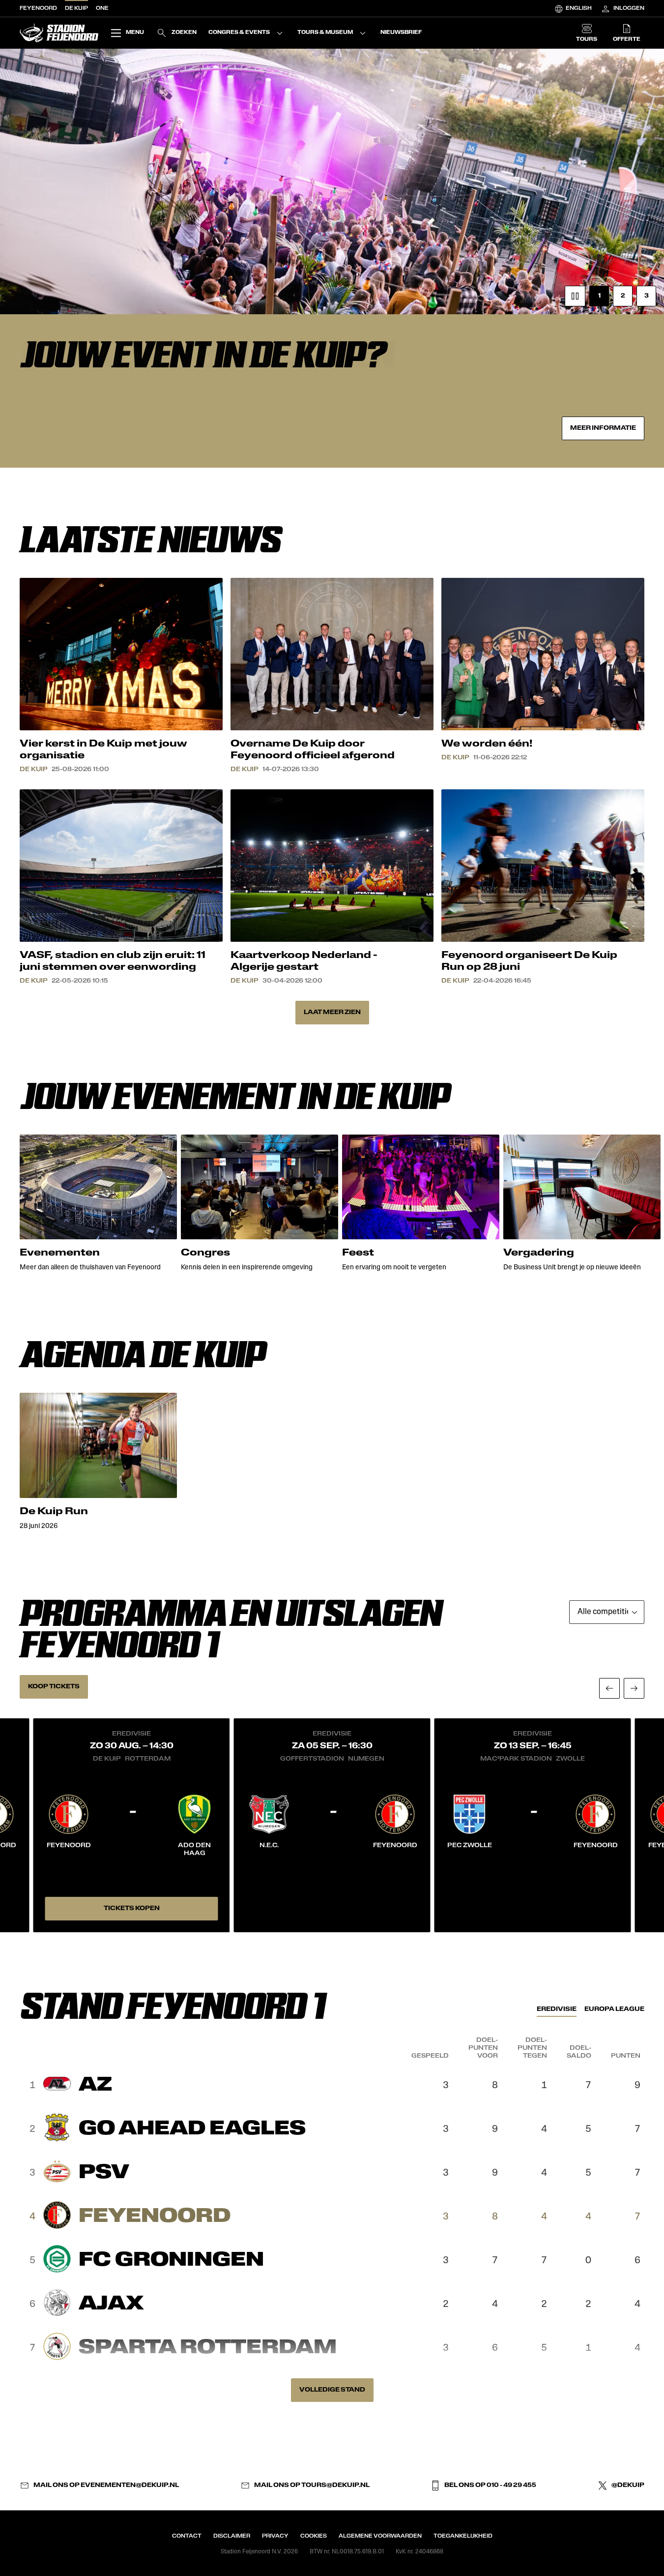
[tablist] (591, 2009)
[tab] (557, 2009)
